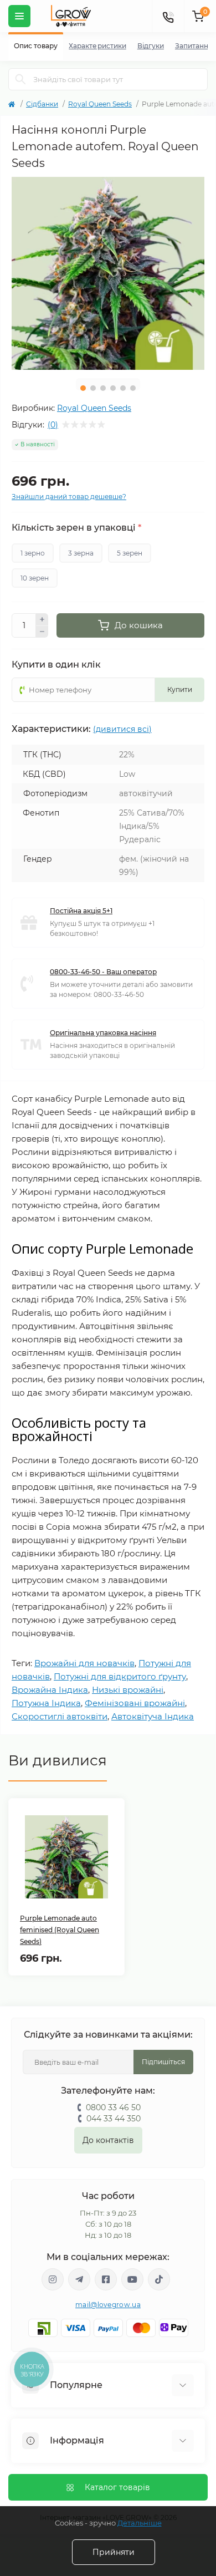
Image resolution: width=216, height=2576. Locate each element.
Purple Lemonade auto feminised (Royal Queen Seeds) (60, 1930)
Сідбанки (42, 104)
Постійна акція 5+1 (81, 911)
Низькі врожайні (128, 1690)
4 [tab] (113, 388)
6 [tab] (133, 388)
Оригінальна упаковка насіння (103, 1033)
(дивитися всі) (122, 729)
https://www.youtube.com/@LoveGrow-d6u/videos (132, 2279)
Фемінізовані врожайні (135, 1703)
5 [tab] (123, 388)
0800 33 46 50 (113, 2107)
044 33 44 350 (114, 2119)
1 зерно (33, 553)
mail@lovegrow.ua (108, 2305)
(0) (53, 425)
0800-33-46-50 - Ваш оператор (103, 972)
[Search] (20, 79)
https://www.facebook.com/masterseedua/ (106, 2279)
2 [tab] (93, 388)
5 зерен (130, 553)
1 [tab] (83, 388)
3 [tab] (103, 388)
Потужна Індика (46, 1703)
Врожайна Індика (50, 1690)
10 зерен (35, 578)
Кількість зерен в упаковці (76, 528)
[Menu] (19, 16)
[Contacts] (168, 16)
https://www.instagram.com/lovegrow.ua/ (53, 2279)
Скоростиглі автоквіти (60, 1716)
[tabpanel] (108, 273)
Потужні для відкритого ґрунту (120, 1676)
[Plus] (42, 619)
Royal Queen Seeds (100, 104)
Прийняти (114, 2552)
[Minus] (42, 632)
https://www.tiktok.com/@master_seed (159, 2279)
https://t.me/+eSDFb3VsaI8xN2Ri (79, 2279)
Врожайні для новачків (84, 1663)
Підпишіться (163, 2062)
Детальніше (140, 2523)
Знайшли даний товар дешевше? (69, 497)
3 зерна (81, 553)
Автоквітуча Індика (153, 1716)
